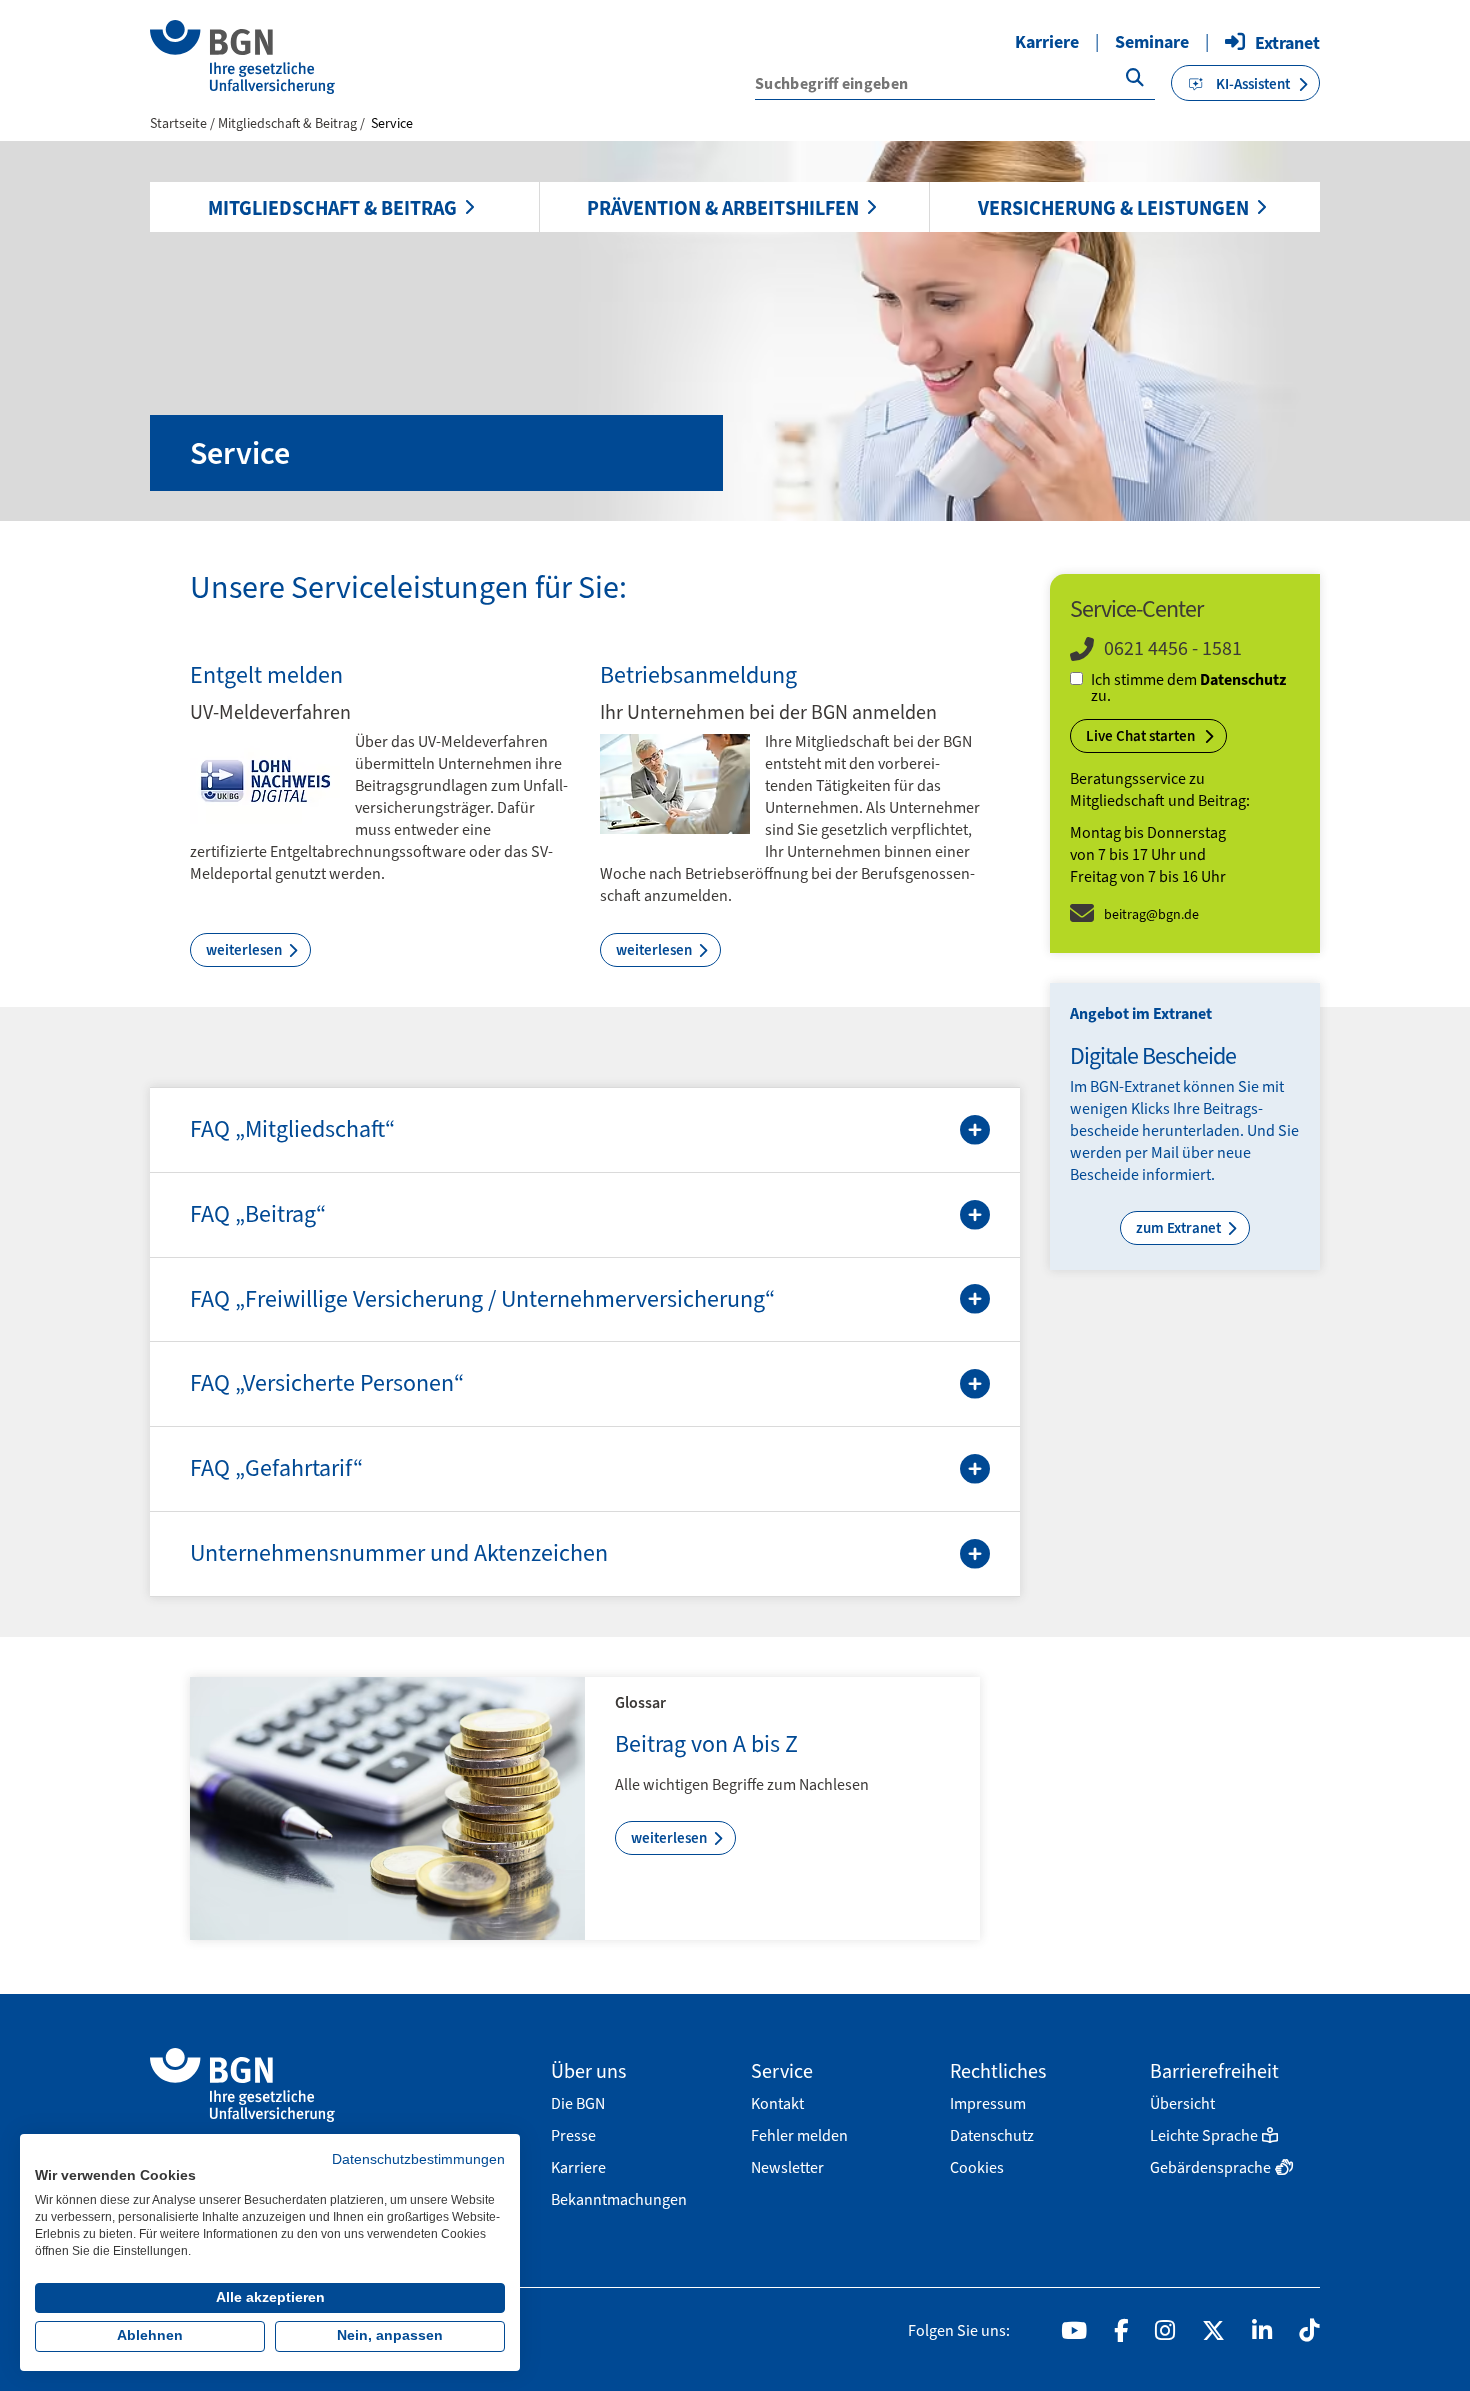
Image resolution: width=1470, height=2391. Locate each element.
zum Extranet (1180, 1228)
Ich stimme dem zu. (1188, 688)
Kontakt (777, 2103)
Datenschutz (1243, 679)
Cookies (977, 2167)
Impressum (988, 2103)
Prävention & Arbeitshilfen (723, 208)
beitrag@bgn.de (1151, 914)
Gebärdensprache (1210, 2167)
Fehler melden (799, 2135)
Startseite (178, 123)
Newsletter (787, 2167)
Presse (573, 2135)
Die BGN (578, 2103)
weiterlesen (245, 950)
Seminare (1152, 42)
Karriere (1047, 42)
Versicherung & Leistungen (1113, 208)
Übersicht (1182, 2103)
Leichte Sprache (1204, 2135)
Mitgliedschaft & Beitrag (332, 208)
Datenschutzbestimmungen (418, 2159)
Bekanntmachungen (619, 2199)
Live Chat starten (1142, 736)
